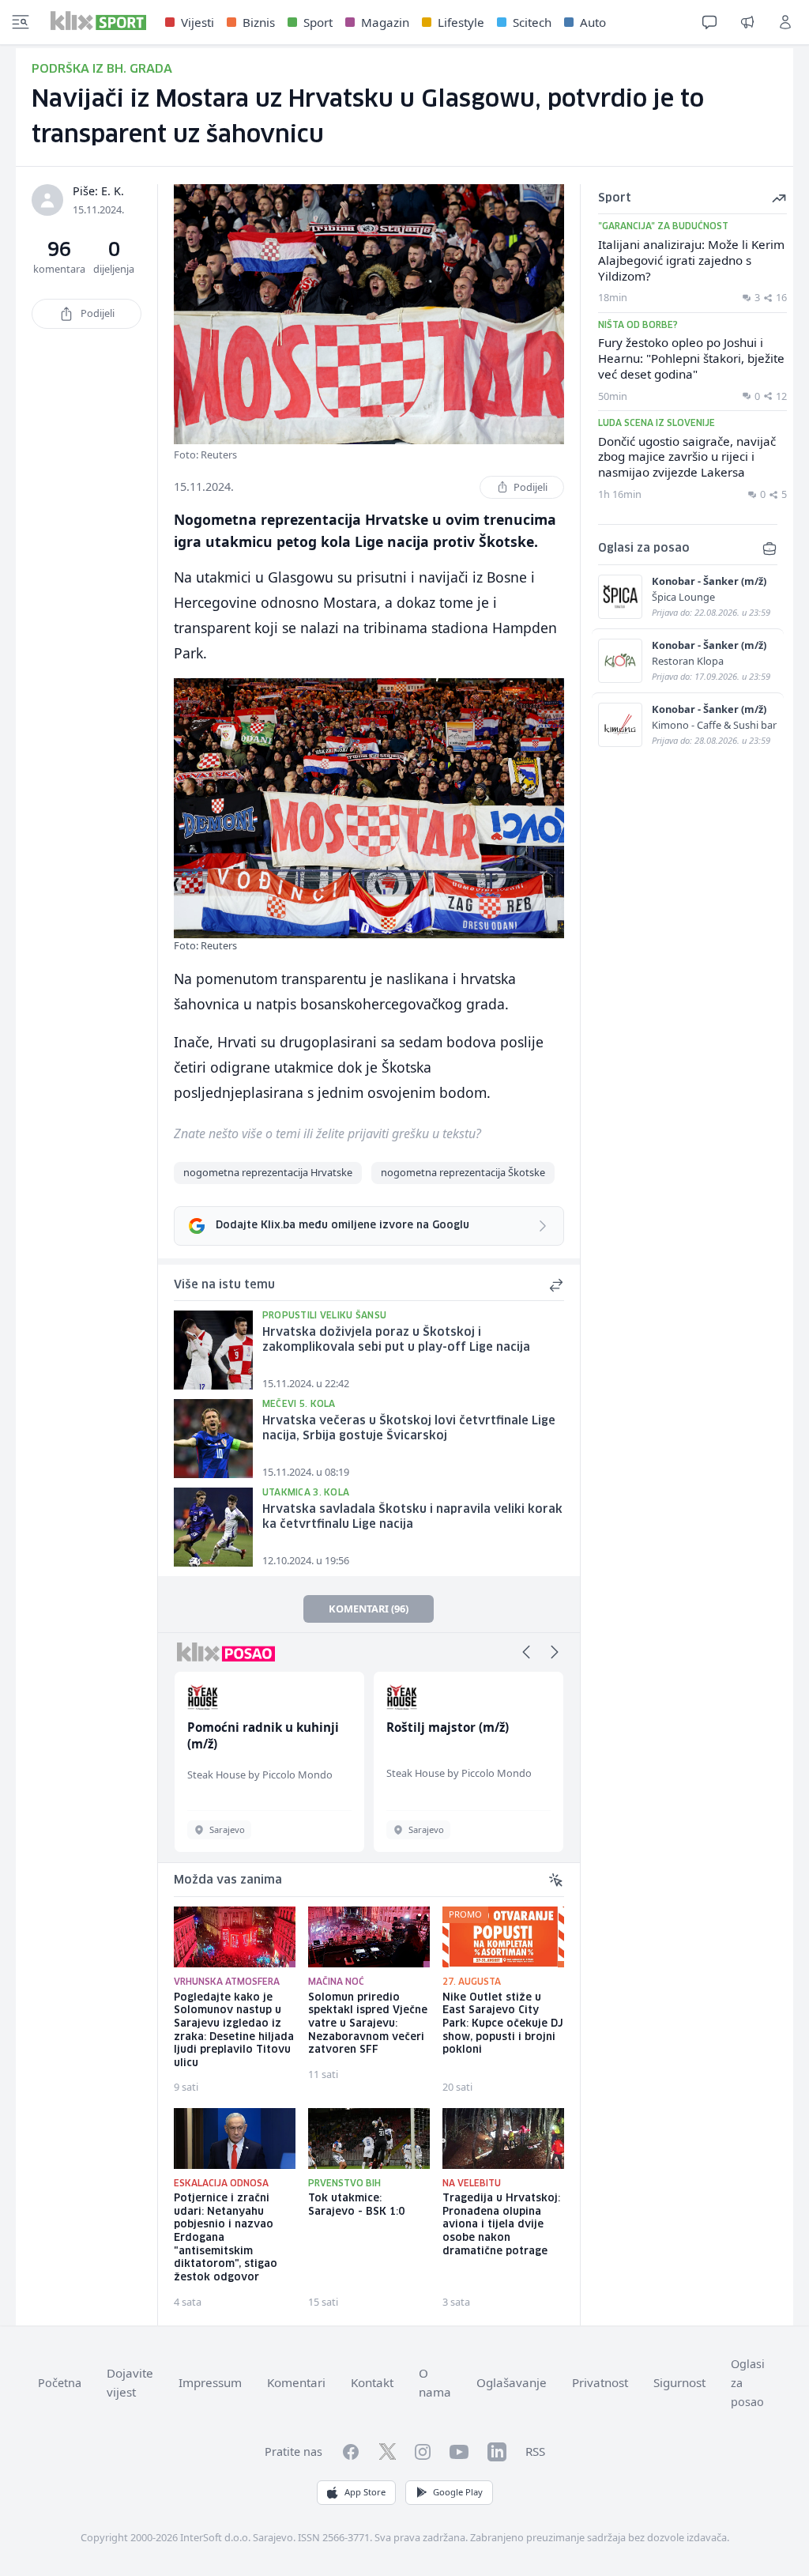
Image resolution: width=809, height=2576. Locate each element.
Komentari (296, 2382)
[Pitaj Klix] (709, 22)
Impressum (210, 2382)
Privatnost (600, 2382)
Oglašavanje (512, 2382)
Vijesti (198, 22)
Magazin (385, 22)
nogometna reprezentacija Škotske (463, 1172)
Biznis (259, 22)
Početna (60, 2383)
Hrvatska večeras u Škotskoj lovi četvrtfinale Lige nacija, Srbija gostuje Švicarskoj (409, 1429)
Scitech (532, 22)
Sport (318, 22)
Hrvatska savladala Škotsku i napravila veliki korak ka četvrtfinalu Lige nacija (412, 1517)
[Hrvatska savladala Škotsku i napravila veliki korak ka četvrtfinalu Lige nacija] (213, 1527)
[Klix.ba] (98, 21)
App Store (365, 2492)
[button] (526, 1652)
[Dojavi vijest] (747, 22)
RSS (535, 2451)
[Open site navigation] (21, 22)
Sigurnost (679, 2382)
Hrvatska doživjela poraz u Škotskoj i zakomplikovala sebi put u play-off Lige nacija (396, 1340)
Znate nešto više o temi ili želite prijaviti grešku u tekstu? (327, 1133)
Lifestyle (461, 22)
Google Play (458, 2492)
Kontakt (372, 2382)
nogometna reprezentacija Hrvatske (268, 1172)
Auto (593, 22)
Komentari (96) (369, 1609)
